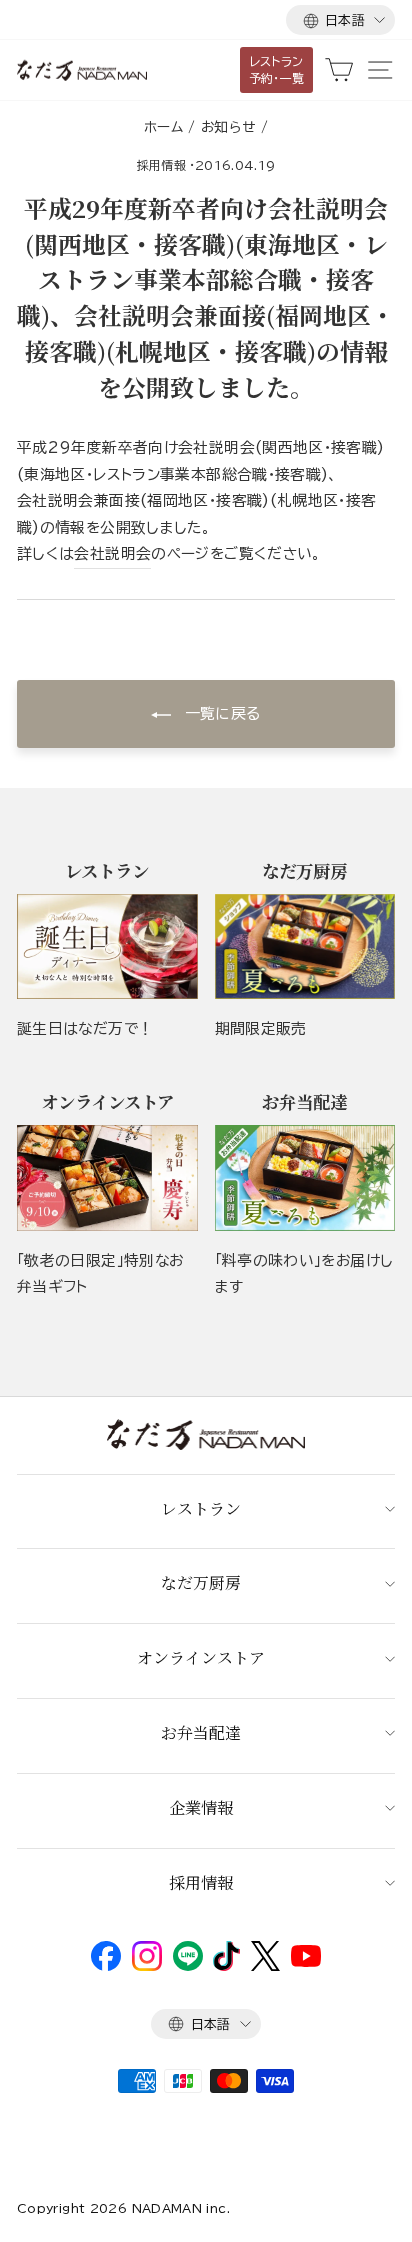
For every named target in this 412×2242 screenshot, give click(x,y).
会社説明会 (112, 553)
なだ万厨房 (201, 1582)
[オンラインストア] (107, 1177)
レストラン (201, 1508)
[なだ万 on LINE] (188, 1966)
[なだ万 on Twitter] (265, 1966)
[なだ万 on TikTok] (226, 1966)
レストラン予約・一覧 (277, 69)
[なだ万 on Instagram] (147, 1966)
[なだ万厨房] (305, 946)
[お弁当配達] (305, 1177)
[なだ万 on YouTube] (306, 1962)
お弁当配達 (201, 1732)
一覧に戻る (219, 713)
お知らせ (228, 127)
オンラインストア (201, 1657)
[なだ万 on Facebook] (106, 1966)
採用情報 (161, 165)
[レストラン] (107, 946)
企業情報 (201, 1807)
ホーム (163, 127)
